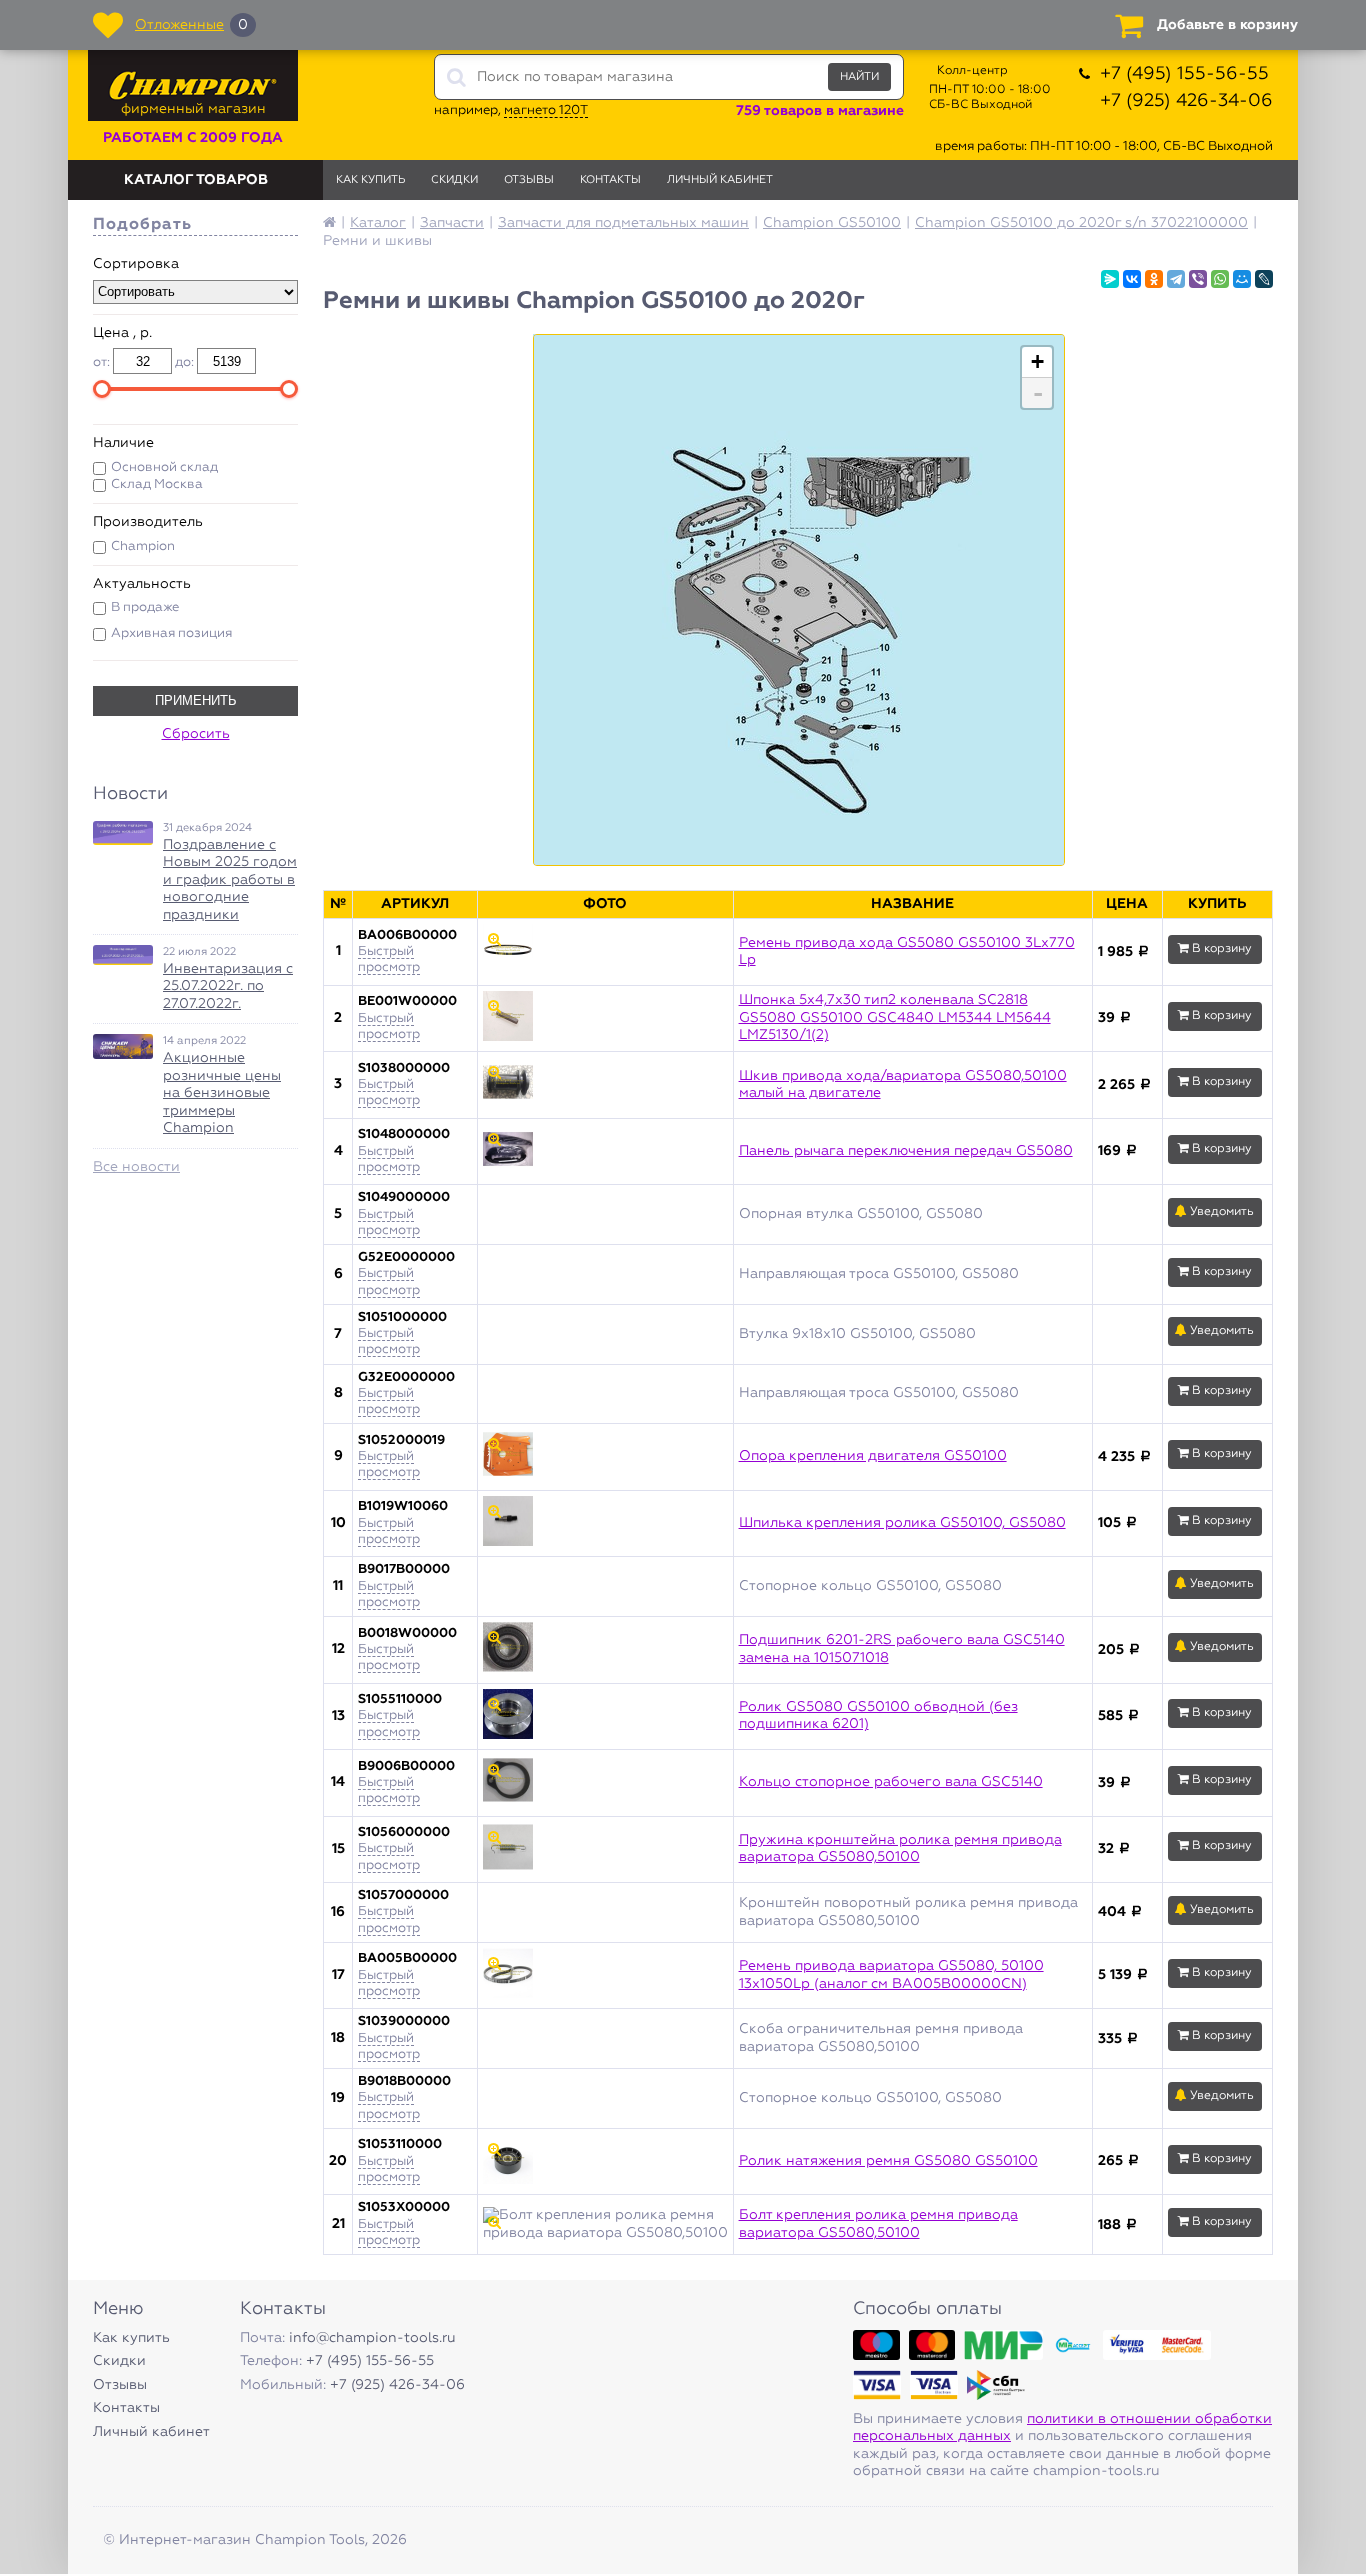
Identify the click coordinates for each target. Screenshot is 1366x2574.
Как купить (370, 179)
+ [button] (1037, 361)
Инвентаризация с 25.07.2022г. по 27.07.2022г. (228, 986)
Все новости (136, 1167)
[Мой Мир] (1242, 279)
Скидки (454, 179)
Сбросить (196, 734)
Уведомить (1220, 1212)
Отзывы (529, 179)
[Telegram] (1176, 279)
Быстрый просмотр (389, 959)
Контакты (610, 179)
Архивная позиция (171, 633)
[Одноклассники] (1154, 279)
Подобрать (142, 225)
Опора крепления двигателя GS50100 (873, 1456)
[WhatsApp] (1220, 279)
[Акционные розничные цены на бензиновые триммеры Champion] (123, 1046)
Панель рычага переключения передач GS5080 (906, 1151)
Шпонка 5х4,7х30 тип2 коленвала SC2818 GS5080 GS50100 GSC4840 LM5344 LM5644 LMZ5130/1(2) (895, 1017)
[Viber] (1198, 279)
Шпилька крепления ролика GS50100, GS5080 (902, 1523)
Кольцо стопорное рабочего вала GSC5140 (891, 1782)
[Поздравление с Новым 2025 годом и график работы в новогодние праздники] (123, 833)
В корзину (1220, 949)
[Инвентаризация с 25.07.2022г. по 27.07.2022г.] (123, 955)
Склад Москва (157, 484)
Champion (143, 546)
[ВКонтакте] (1132, 279)
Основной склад (164, 467)
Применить (196, 700)
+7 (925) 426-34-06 (1186, 101)
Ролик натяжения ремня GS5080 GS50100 (888, 2161)
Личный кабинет (720, 179)
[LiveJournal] (1264, 279)
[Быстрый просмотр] (605, 952)
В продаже (145, 607)
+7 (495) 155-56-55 (1184, 74)
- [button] (1038, 393)
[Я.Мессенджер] (1110, 279)
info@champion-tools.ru (372, 2338)
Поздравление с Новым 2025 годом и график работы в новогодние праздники (230, 880)
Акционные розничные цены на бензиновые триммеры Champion (222, 1093)
